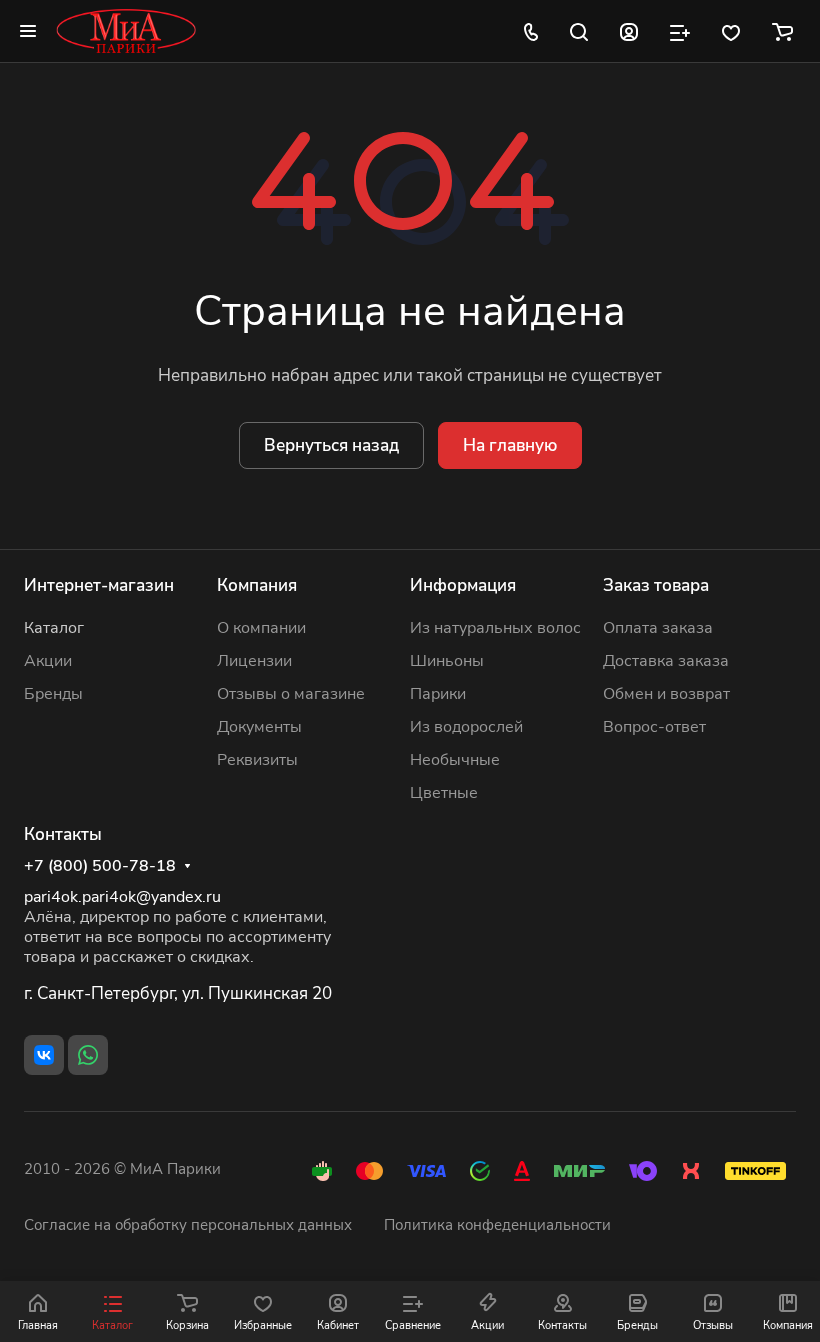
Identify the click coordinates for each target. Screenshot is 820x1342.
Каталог (54, 628)
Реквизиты (257, 760)
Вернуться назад (331, 445)
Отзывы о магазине (291, 694)
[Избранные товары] (731, 31)
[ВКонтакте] (44, 1055)
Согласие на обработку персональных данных (188, 1225)
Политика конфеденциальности (497, 1225)
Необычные (455, 760)
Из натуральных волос (495, 628)
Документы (259, 727)
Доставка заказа (666, 661)
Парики (438, 694)
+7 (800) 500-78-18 (100, 866)
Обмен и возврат (666, 694)
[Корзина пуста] (782, 31)
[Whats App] (88, 1055)
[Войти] (629, 31)
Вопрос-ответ (654, 727)
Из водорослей (466, 727)
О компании (261, 628)
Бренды (53, 694)
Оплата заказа (658, 628)
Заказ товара (656, 585)
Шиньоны (447, 661)
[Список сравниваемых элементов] (680, 31)
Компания (257, 585)
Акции (48, 661)
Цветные (444, 793)
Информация (463, 585)
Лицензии (254, 661)
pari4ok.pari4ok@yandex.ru (122, 897)
